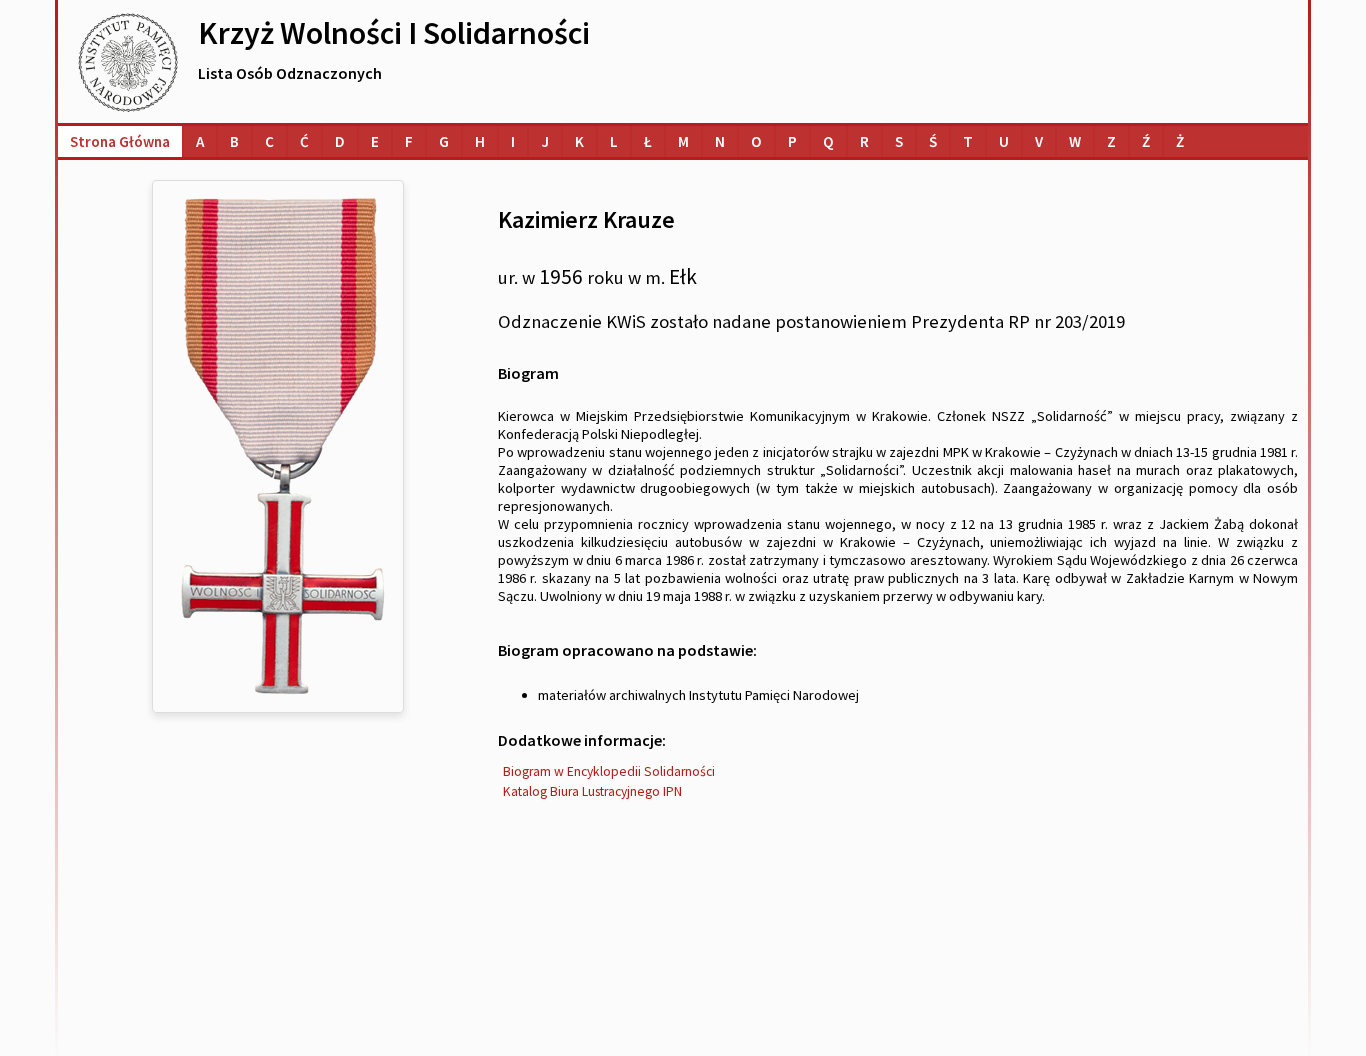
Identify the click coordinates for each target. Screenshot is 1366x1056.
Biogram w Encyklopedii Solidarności (609, 771)
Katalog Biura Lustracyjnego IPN (592, 791)
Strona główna (120, 141)
